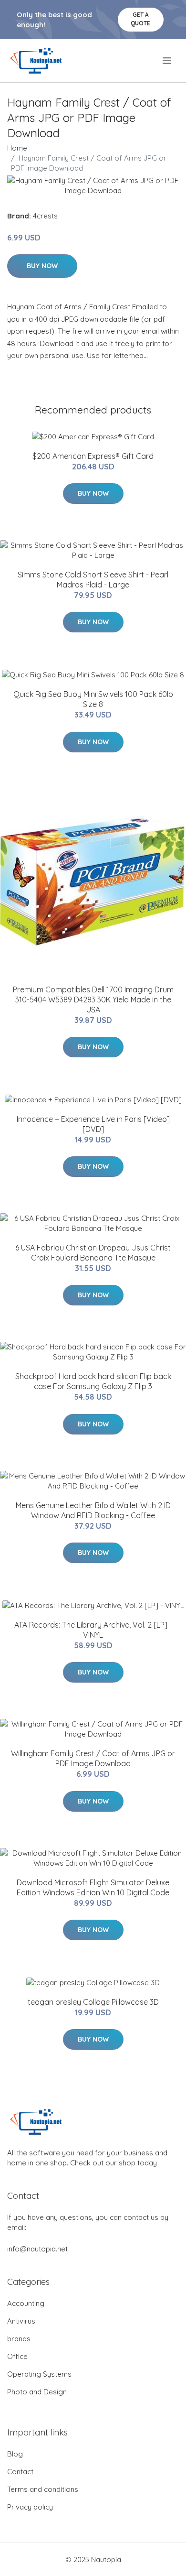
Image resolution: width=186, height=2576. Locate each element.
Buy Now (42, 266)
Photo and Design (37, 2392)
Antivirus (21, 2321)
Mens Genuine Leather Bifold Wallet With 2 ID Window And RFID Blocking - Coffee (93, 1510)
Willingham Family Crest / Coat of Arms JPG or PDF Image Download (93, 1758)
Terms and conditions (43, 2489)
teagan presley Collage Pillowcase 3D (93, 2002)
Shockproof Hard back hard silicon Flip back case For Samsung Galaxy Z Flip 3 (93, 1381)
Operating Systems (39, 2374)
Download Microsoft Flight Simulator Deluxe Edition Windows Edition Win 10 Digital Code (93, 1887)
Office (17, 2356)
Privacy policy (30, 2507)
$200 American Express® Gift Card (93, 456)
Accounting (26, 2303)
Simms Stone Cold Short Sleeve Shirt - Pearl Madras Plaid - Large (93, 580)
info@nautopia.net (37, 2249)
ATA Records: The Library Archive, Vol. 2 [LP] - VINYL (93, 1630)
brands (19, 2339)
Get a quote (140, 19)
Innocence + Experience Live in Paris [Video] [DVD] (93, 1124)
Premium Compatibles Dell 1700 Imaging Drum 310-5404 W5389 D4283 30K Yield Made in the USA (93, 1000)
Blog (15, 2454)
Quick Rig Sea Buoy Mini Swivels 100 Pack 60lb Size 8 (93, 699)
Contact (20, 2472)
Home (17, 148)
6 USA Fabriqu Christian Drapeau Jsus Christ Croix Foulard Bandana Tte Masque (93, 1253)
